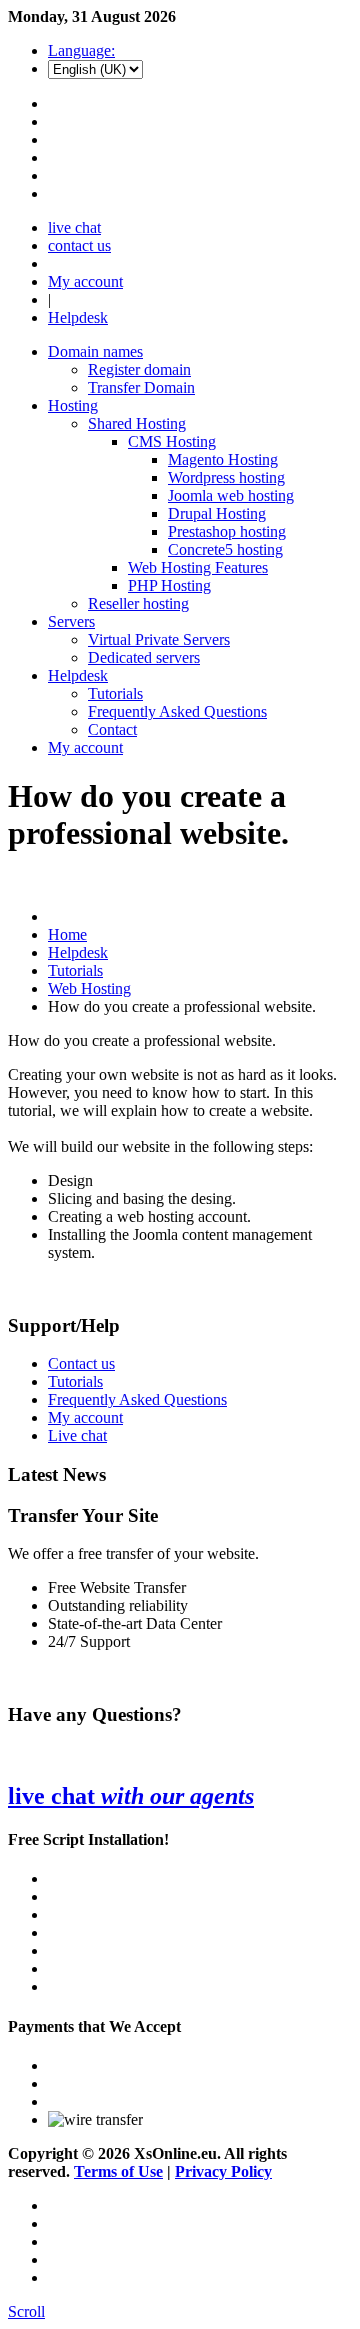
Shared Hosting (137, 423)
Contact (112, 729)
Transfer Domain (141, 387)
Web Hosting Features (198, 567)
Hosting (73, 405)
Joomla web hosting (231, 495)
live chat (74, 227)
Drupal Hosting (217, 513)
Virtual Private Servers (159, 639)
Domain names (95, 351)
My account (85, 281)
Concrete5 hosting (225, 549)
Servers (71, 621)
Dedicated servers (144, 657)
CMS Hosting (172, 441)
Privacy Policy (223, 2171)
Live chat (77, 1435)
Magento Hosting (223, 459)
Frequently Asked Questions (177, 711)
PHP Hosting (169, 585)
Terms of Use (118, 2171)
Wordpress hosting (226, 477)
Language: (81, 50)
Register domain (139, 369)
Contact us (81, 1363)
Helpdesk (78, 317)
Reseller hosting (138, 603)
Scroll (26, 2311)
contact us (79, 245)
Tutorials (115, 693)
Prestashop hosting (227, 531)
